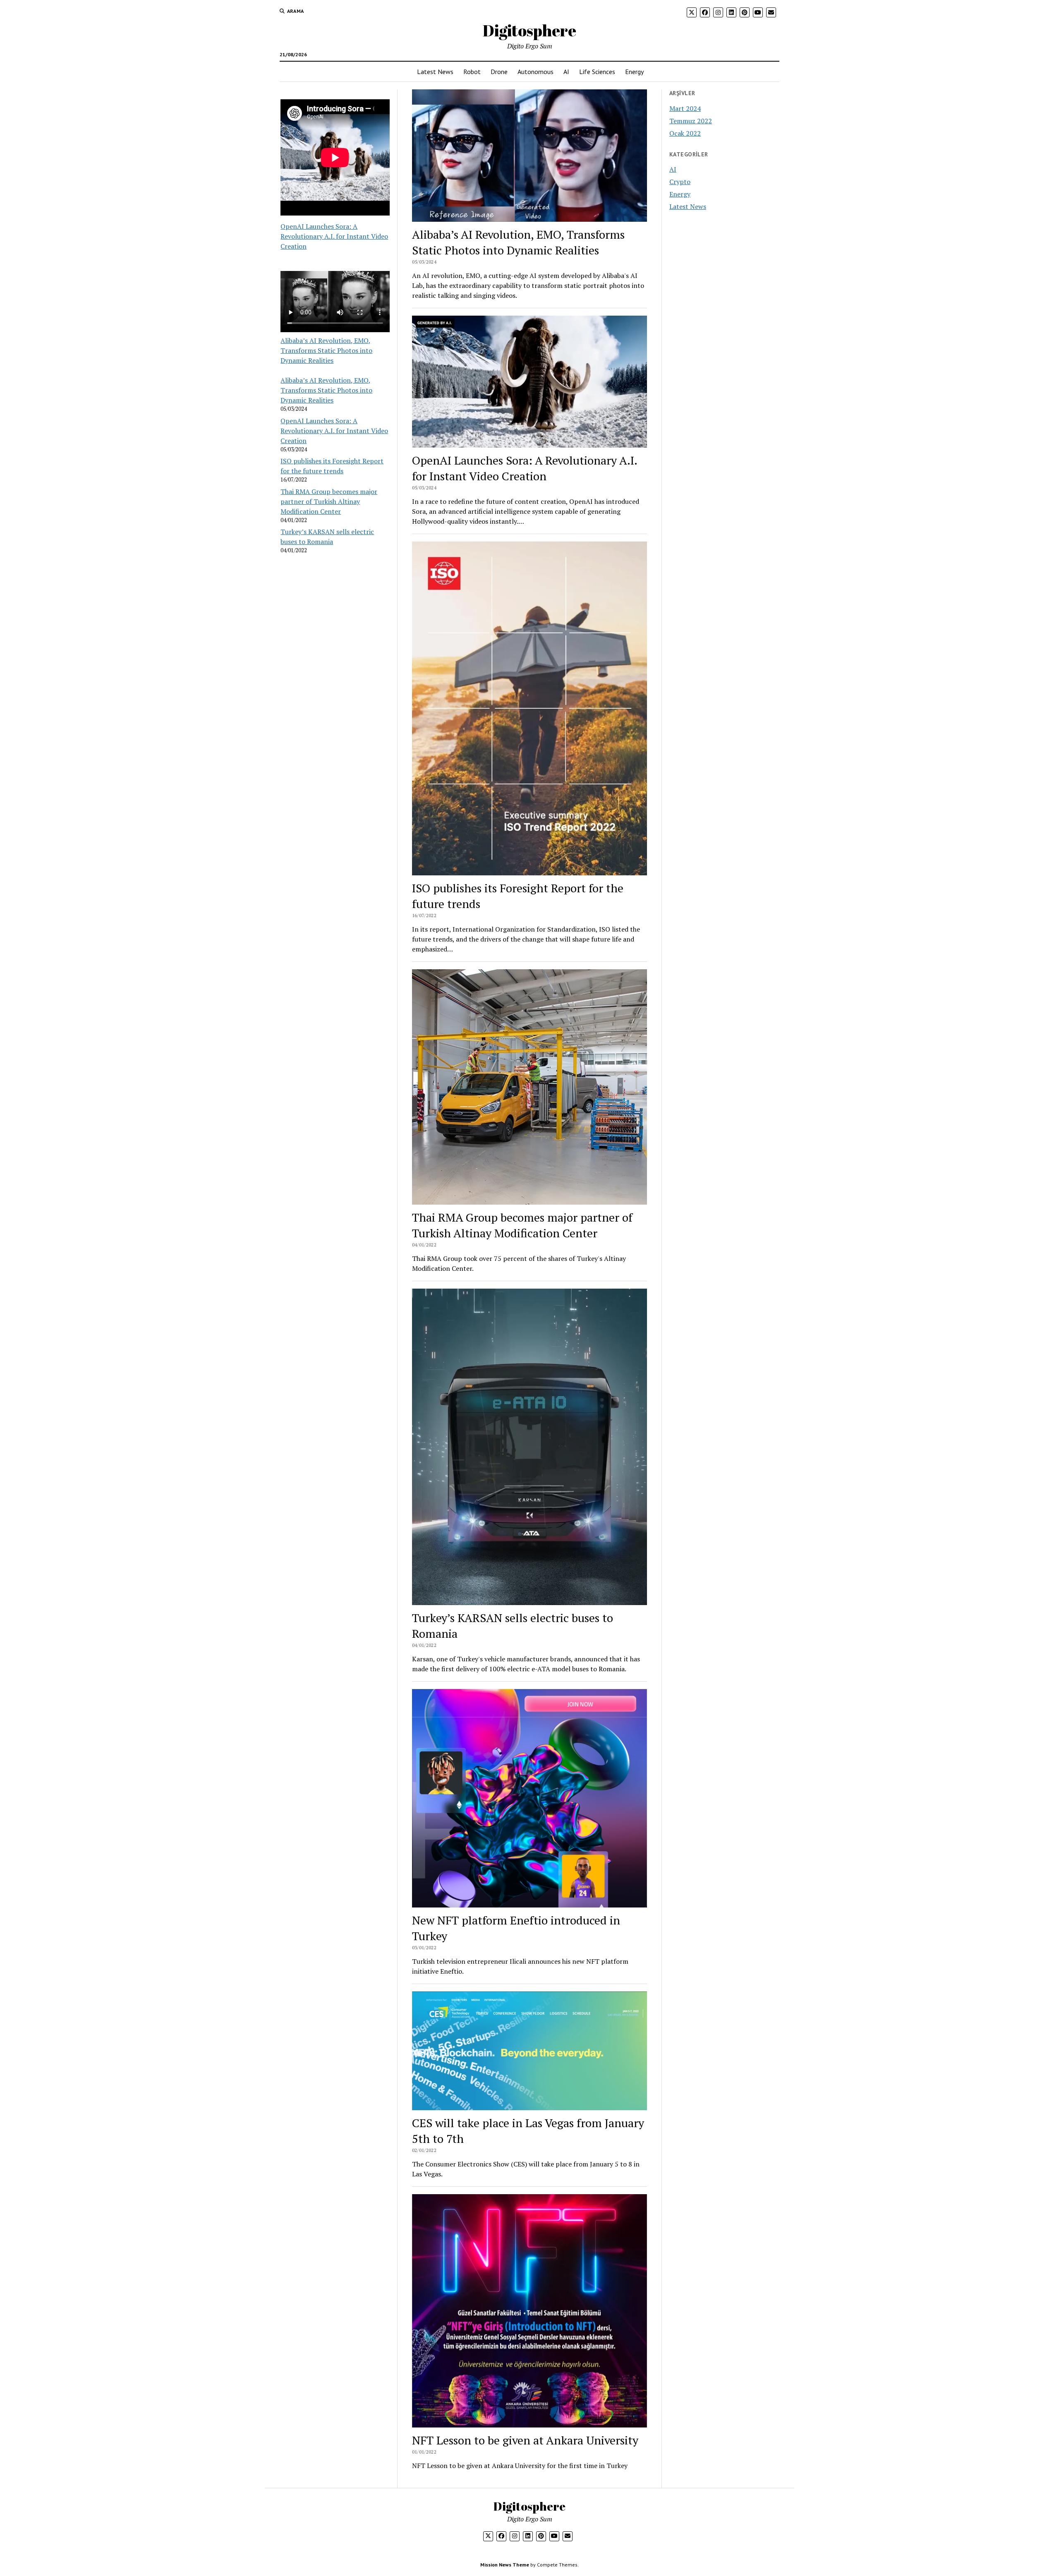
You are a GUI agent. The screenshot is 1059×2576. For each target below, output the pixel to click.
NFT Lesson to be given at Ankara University (525, 2440)
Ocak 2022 (685, 133)
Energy (634, 72)
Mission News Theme (505, 2565)
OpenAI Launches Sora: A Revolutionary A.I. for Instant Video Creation (334, 236)
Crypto (680, 182)
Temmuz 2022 (691, 121)
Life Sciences (597, 72)
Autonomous (535, 72)
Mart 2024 (685, 108)
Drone (499, 72)
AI (566, 72)
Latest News (435, 72)
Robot (472, 72)
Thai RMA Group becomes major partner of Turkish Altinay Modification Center (329, 501)
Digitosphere (529, 30)
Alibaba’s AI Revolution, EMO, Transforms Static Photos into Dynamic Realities (326, 350)
